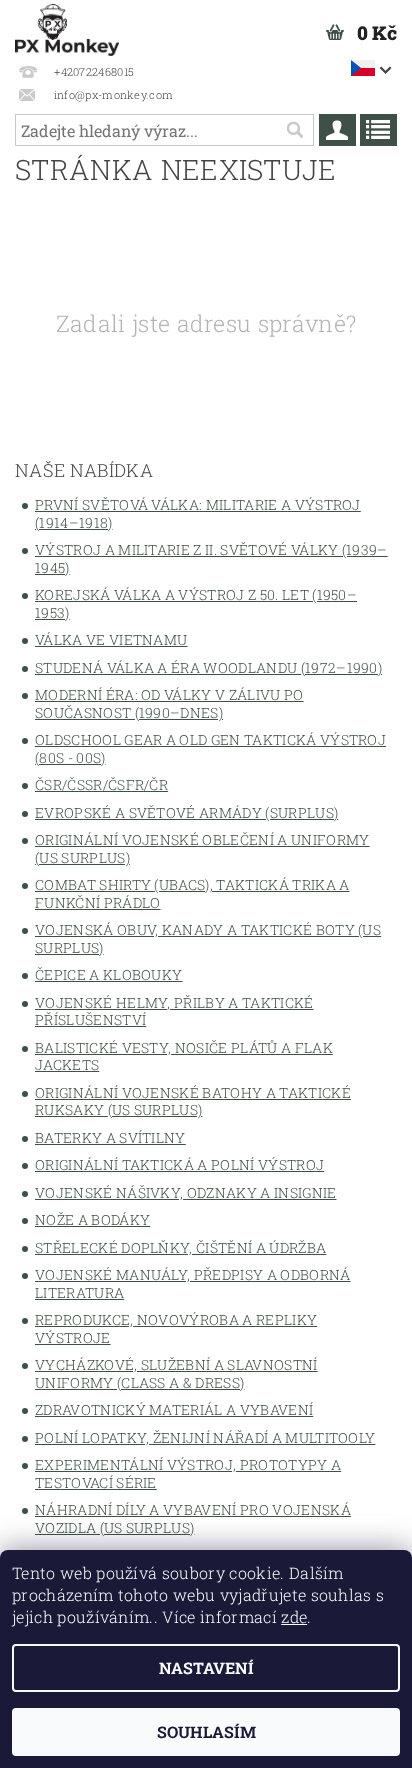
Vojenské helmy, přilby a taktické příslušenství (174, 1011)
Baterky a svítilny (110, 1137)
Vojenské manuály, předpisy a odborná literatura (193, 1283)
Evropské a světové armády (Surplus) (186, 812)
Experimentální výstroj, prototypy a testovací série (188, 1473)
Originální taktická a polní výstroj (179, 1164)
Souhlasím (206, 1731)
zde (294, 1616)
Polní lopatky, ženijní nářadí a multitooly (205, 1437)
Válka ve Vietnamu (111, 639)
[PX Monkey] (67, 26)
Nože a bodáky (92, 1219)
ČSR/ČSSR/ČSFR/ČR (101, 784)
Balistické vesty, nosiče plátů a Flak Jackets (184, 1056)
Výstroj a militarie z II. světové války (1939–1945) (211, 558)
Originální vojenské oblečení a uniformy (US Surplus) (202, 848)
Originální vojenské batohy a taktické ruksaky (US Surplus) (193, 1101)
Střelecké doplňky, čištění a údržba (180, 1247)
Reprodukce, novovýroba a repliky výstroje (176, 1328)
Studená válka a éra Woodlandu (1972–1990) (208, 667)
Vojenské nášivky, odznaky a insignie (186, 1192)
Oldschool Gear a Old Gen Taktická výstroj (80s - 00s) (210, 748)
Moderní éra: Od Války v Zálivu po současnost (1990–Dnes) (169, 703)
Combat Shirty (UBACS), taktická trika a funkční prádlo (192, 893)
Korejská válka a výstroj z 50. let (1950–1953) (196, 603)
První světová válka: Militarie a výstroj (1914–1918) (198, 513)
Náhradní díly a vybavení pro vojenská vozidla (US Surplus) (193, 1518)
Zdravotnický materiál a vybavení (174, 1409)
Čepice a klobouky (108, 974)
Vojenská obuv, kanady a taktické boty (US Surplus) (208, 938)
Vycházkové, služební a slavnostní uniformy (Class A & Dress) (176, 1373)
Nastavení (206, 1667)
